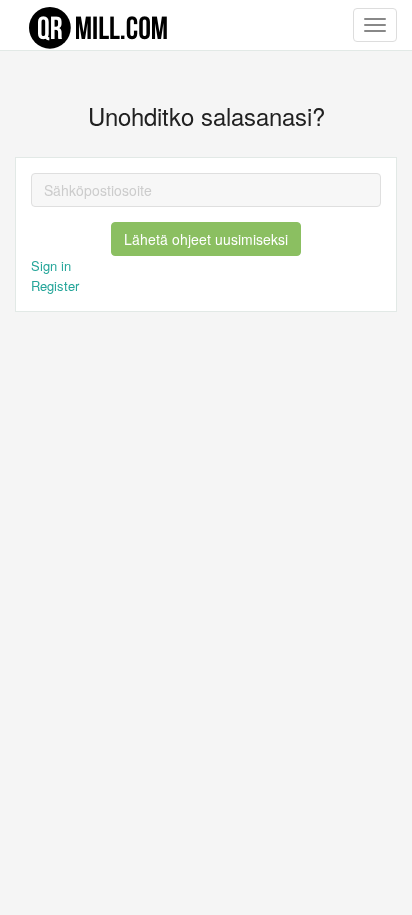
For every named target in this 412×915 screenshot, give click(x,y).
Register (55, 285)
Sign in (51, 265)
